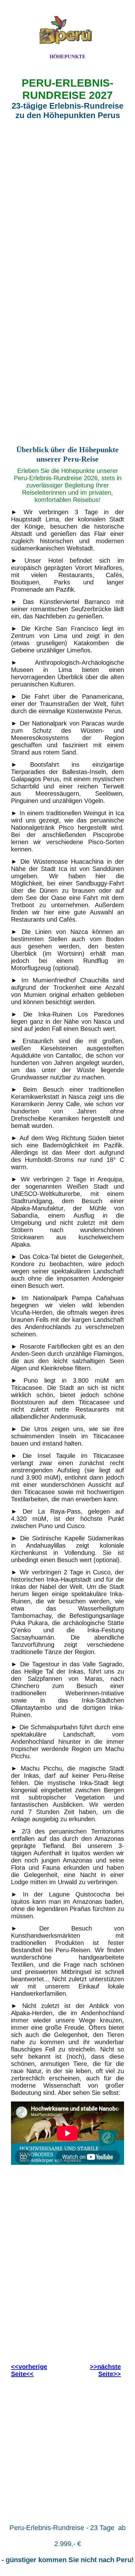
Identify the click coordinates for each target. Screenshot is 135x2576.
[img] (67, 32)
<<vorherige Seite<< (29, 2370)
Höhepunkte (68, 57)
